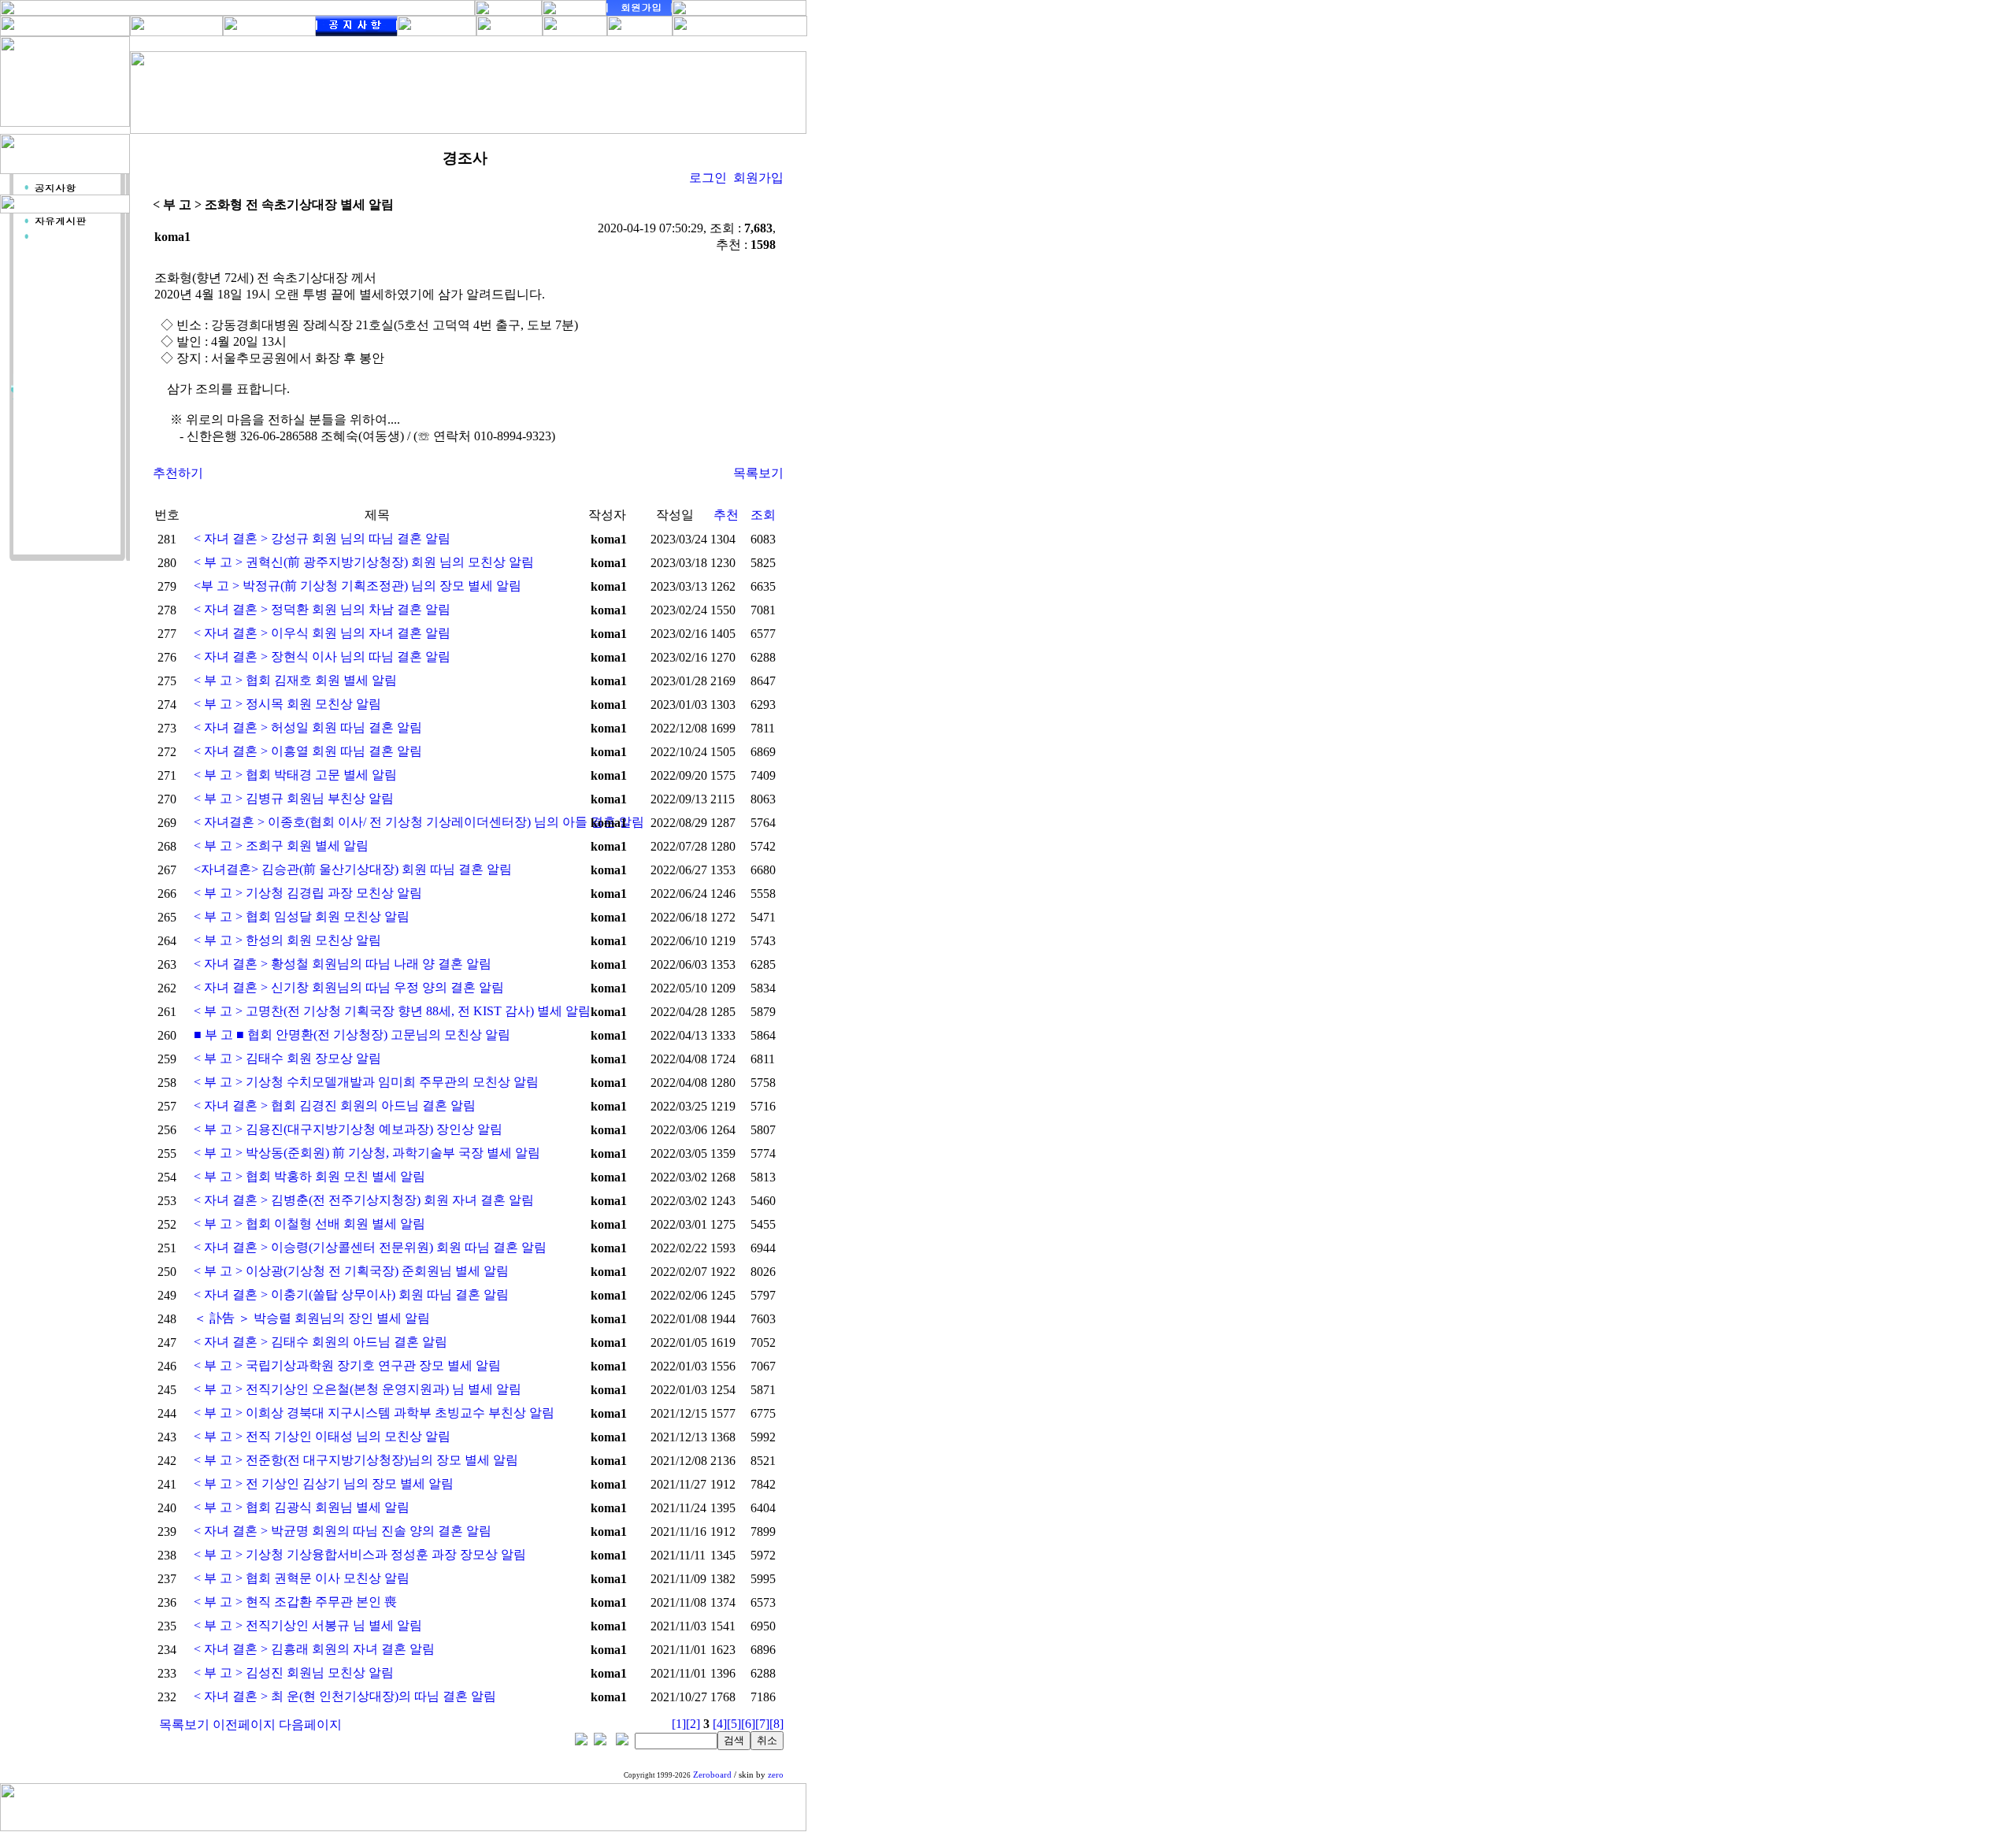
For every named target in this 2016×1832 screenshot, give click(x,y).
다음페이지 (310, 1724)
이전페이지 (244, 1724)
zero (776, 1775)
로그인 (708, 178)
